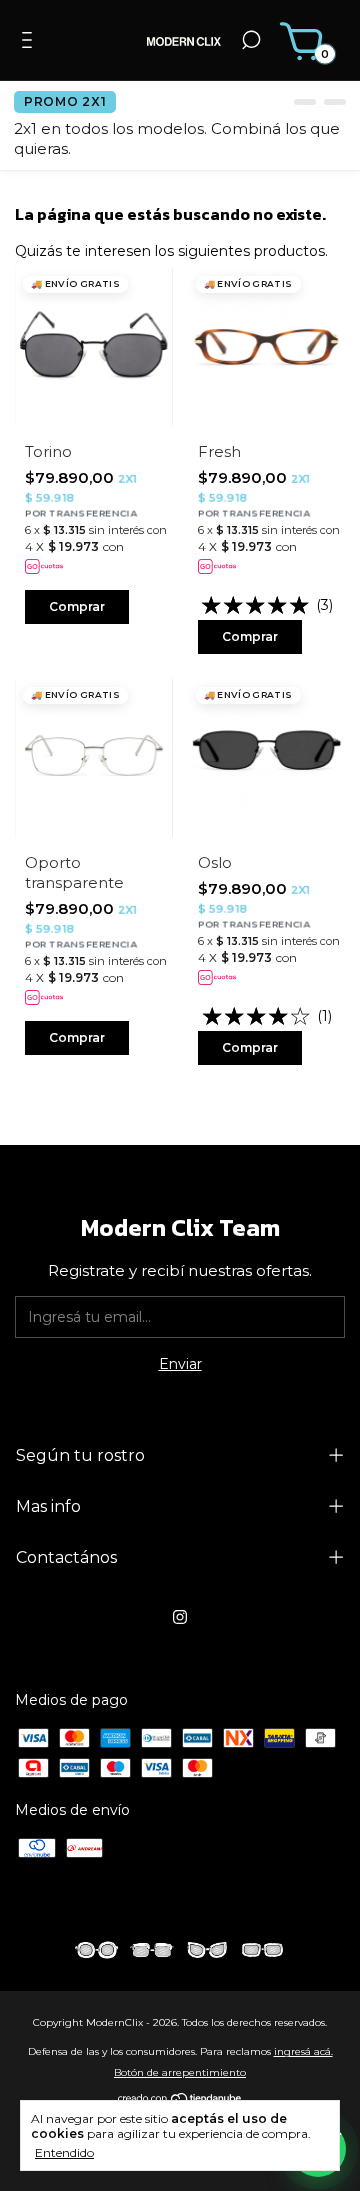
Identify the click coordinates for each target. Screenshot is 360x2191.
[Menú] (30, 43)
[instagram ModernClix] (180, 1617)
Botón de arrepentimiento (180, 2072)
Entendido (64, 2152)
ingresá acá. (303, 2051)
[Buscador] (251, 43)
